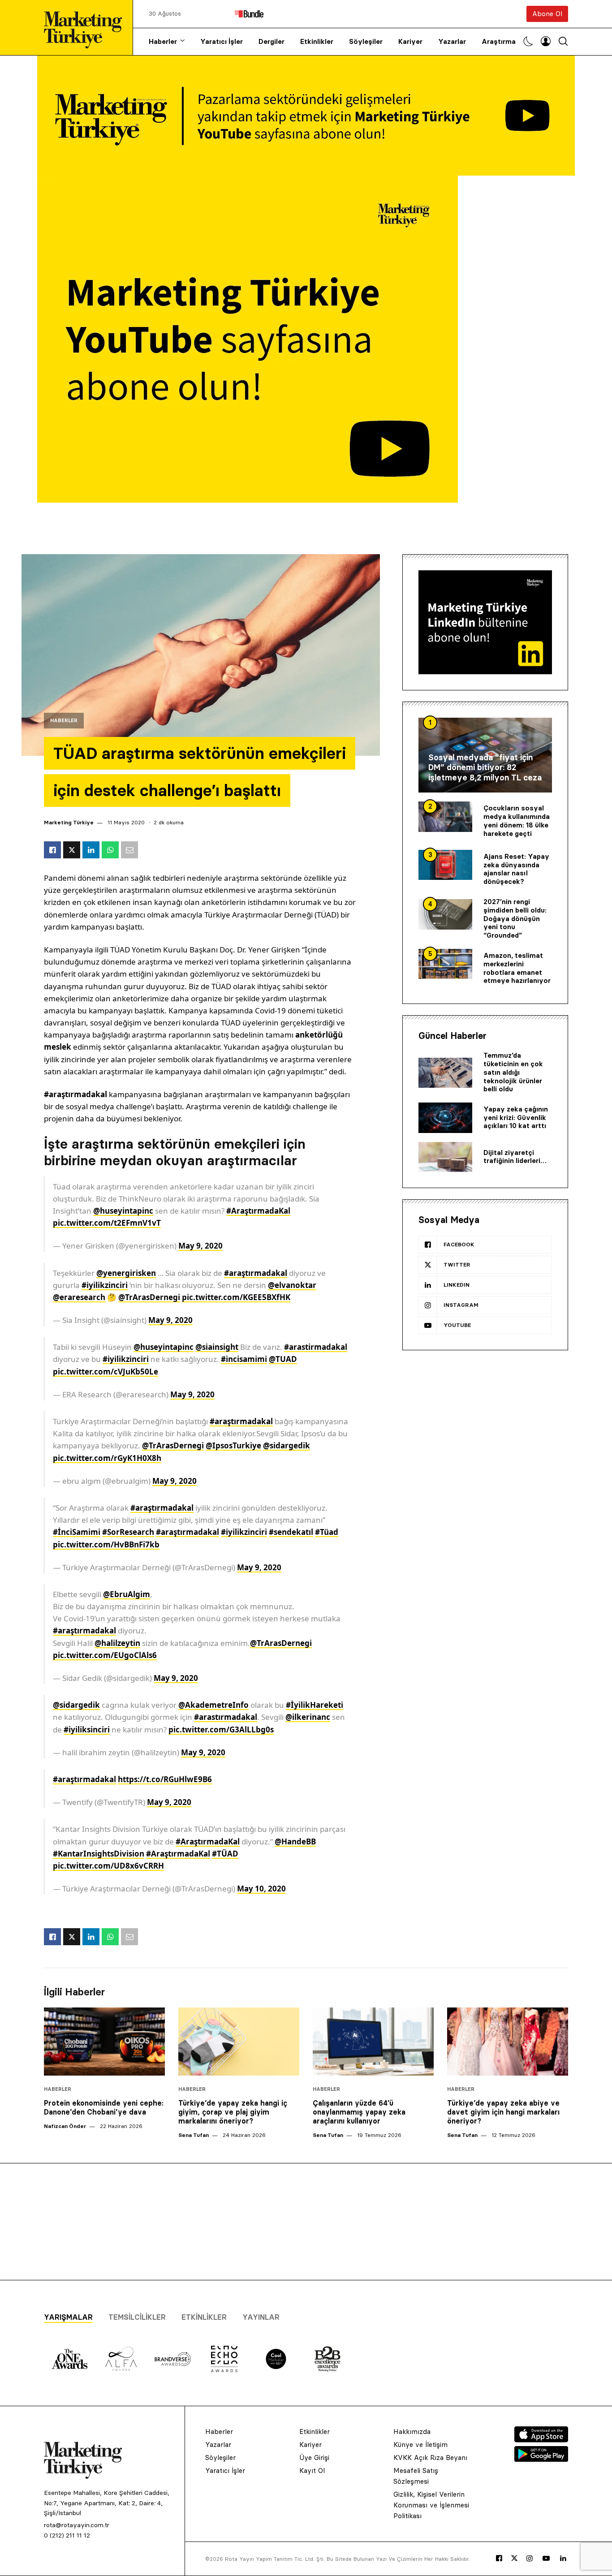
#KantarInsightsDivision (99, 1854)
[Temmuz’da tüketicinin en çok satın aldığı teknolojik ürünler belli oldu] (445, 1073)
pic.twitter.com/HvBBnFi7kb (106, 1544)
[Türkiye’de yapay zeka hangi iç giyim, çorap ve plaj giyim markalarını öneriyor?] (239, 2042)
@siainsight (217, 1347)
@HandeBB (295, 1842)
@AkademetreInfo (213, 1705)
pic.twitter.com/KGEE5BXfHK (236, 1297)
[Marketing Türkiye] (86, 28)
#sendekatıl (291, 1532)
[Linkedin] (563, 2559)
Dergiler (272, 41)
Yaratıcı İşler (222, 41)
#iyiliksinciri (87, 1730)
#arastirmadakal (316, 1347)
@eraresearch (79, 1297)
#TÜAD (225, 1854)
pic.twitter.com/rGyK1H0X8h (107, 1458)
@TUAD (283, 1359)
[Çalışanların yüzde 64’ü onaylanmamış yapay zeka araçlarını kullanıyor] (373, 2042)
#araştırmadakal (256, 1273)
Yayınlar (261, 2317)
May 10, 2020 (261, 1889)
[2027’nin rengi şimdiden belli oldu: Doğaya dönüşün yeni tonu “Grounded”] (445, 914)
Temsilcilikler (137, 2317)
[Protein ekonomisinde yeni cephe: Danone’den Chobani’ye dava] (104, 2042)
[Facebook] (499, 2559)
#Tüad (327, 1532)
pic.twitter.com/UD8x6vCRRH (108, 1866)
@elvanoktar (292, 1285)
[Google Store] (541, 2459)
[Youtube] (546, 2559)
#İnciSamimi (77, 1532)
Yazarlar (452, 41)
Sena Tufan (194, 2135)
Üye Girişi (314, 2458)
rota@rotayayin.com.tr (77, 2525)
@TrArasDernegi (149, 1297)
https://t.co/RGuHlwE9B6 (165, 1779)
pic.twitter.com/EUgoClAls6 (105, 1655)
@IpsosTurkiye (233, 1445)
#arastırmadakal (226, 1717)
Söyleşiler (366, 41)
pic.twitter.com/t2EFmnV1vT (107, 1223)
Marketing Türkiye (69, 822)
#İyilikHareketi (315, 1705)
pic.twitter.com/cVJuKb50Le (106, 1372)
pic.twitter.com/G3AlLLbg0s (221, 1730)
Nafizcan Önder (65, 2126)
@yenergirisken (126, 1273)
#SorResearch (128, 1532)
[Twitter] (514, 2558)
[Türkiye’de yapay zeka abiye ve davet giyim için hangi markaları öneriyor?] (508, 2042)
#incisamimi (244, 1359)
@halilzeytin (117, 1643)
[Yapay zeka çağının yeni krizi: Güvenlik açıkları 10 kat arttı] (445, 1118)
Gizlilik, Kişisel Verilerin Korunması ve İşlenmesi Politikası (431, 2505)
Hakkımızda (412, 2432)
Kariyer (410, 41)
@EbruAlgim (127, 1594)
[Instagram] (530, 2559)
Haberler (163, 41)
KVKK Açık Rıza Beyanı (430, 2458)
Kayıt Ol (312, 2470)
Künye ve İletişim (420, 2445)
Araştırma (499, 41)
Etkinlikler (317, 41)
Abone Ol (547, 14)
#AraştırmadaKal (258, 1211)
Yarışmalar (68, 2317)
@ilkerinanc (308, 1717)
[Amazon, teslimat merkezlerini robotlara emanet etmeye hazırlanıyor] (445, 964)
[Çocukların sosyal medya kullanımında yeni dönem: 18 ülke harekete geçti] (445, 817)
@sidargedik (287, 1445)
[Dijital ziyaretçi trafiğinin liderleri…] (445, 1157)
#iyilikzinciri (105, 1285)
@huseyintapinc (123, 1211)
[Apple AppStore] (541, 2440)
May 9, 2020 (200, 1246)
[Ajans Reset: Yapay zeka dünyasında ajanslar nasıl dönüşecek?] (445, 865)
